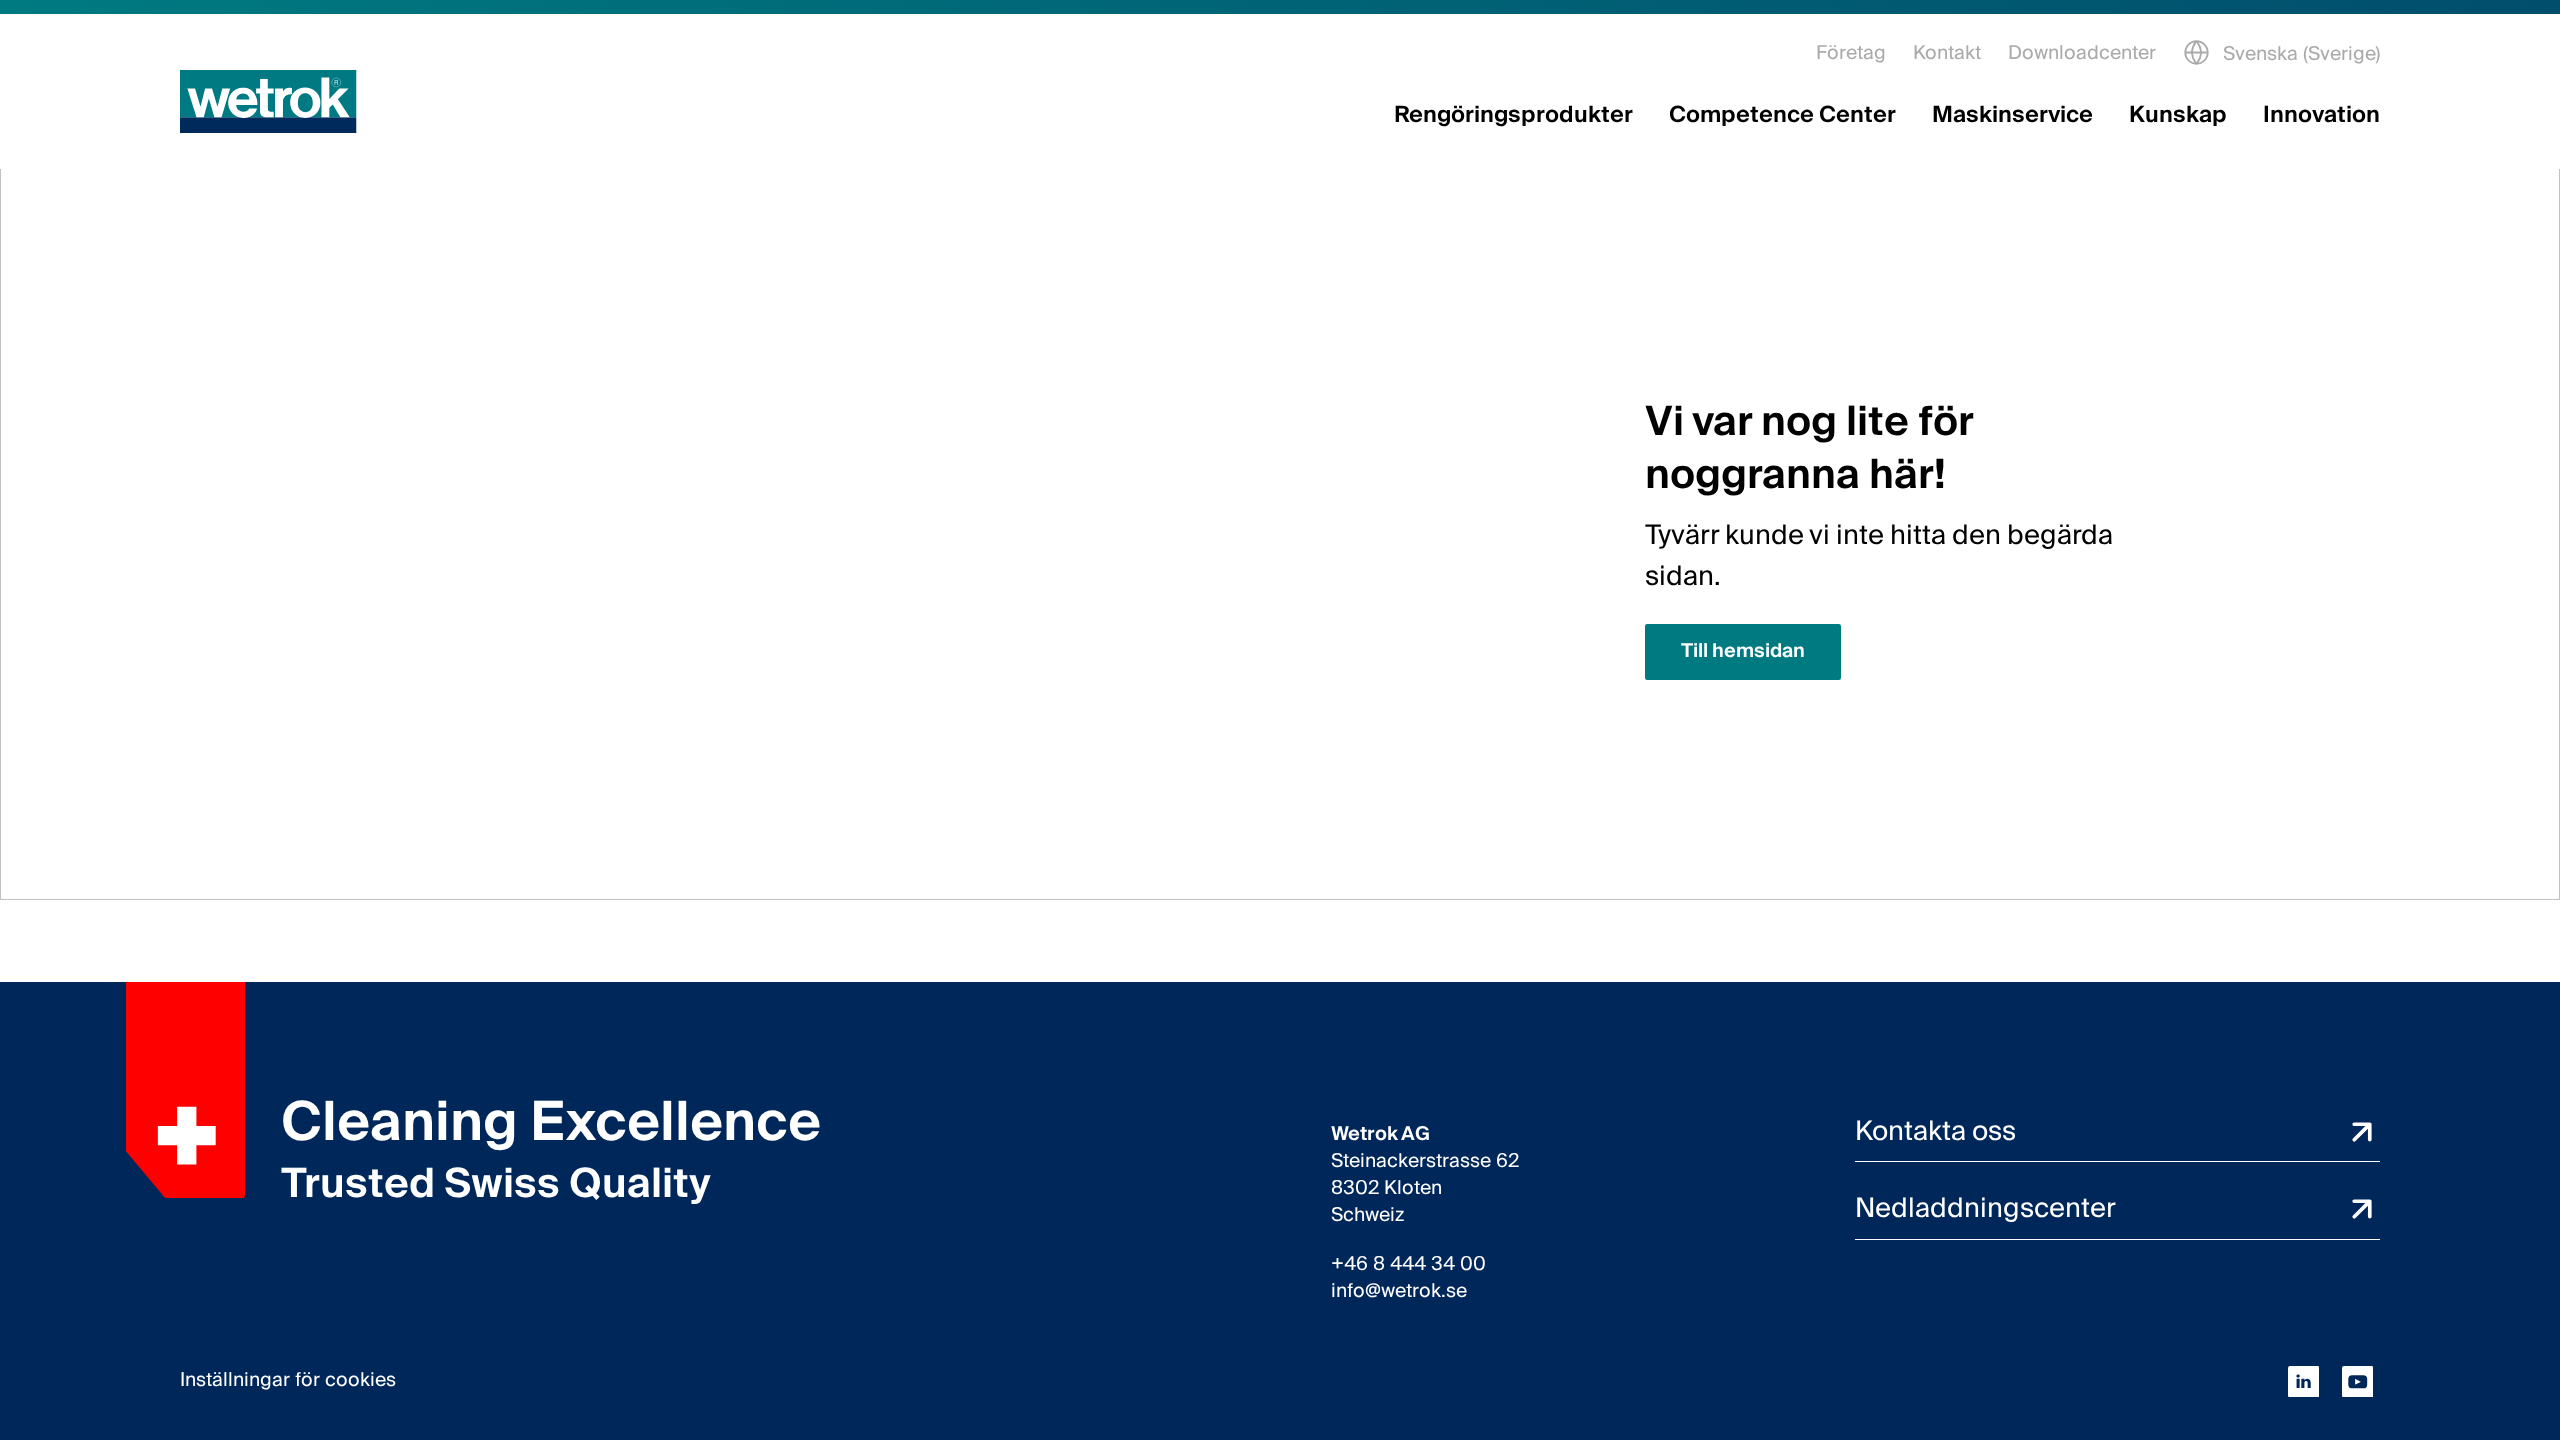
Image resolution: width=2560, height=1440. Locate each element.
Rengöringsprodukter (1513, 116)
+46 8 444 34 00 (1408, 1264)
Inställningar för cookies (288, 1381)
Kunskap (2178, 115)
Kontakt (1947, 53)
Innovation (2321, 115)
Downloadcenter (2082, 53)
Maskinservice (2012, 115)
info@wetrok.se (1399, 1291)
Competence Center (1782, 115)
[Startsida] (268, 101)
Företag (1851, 53)
